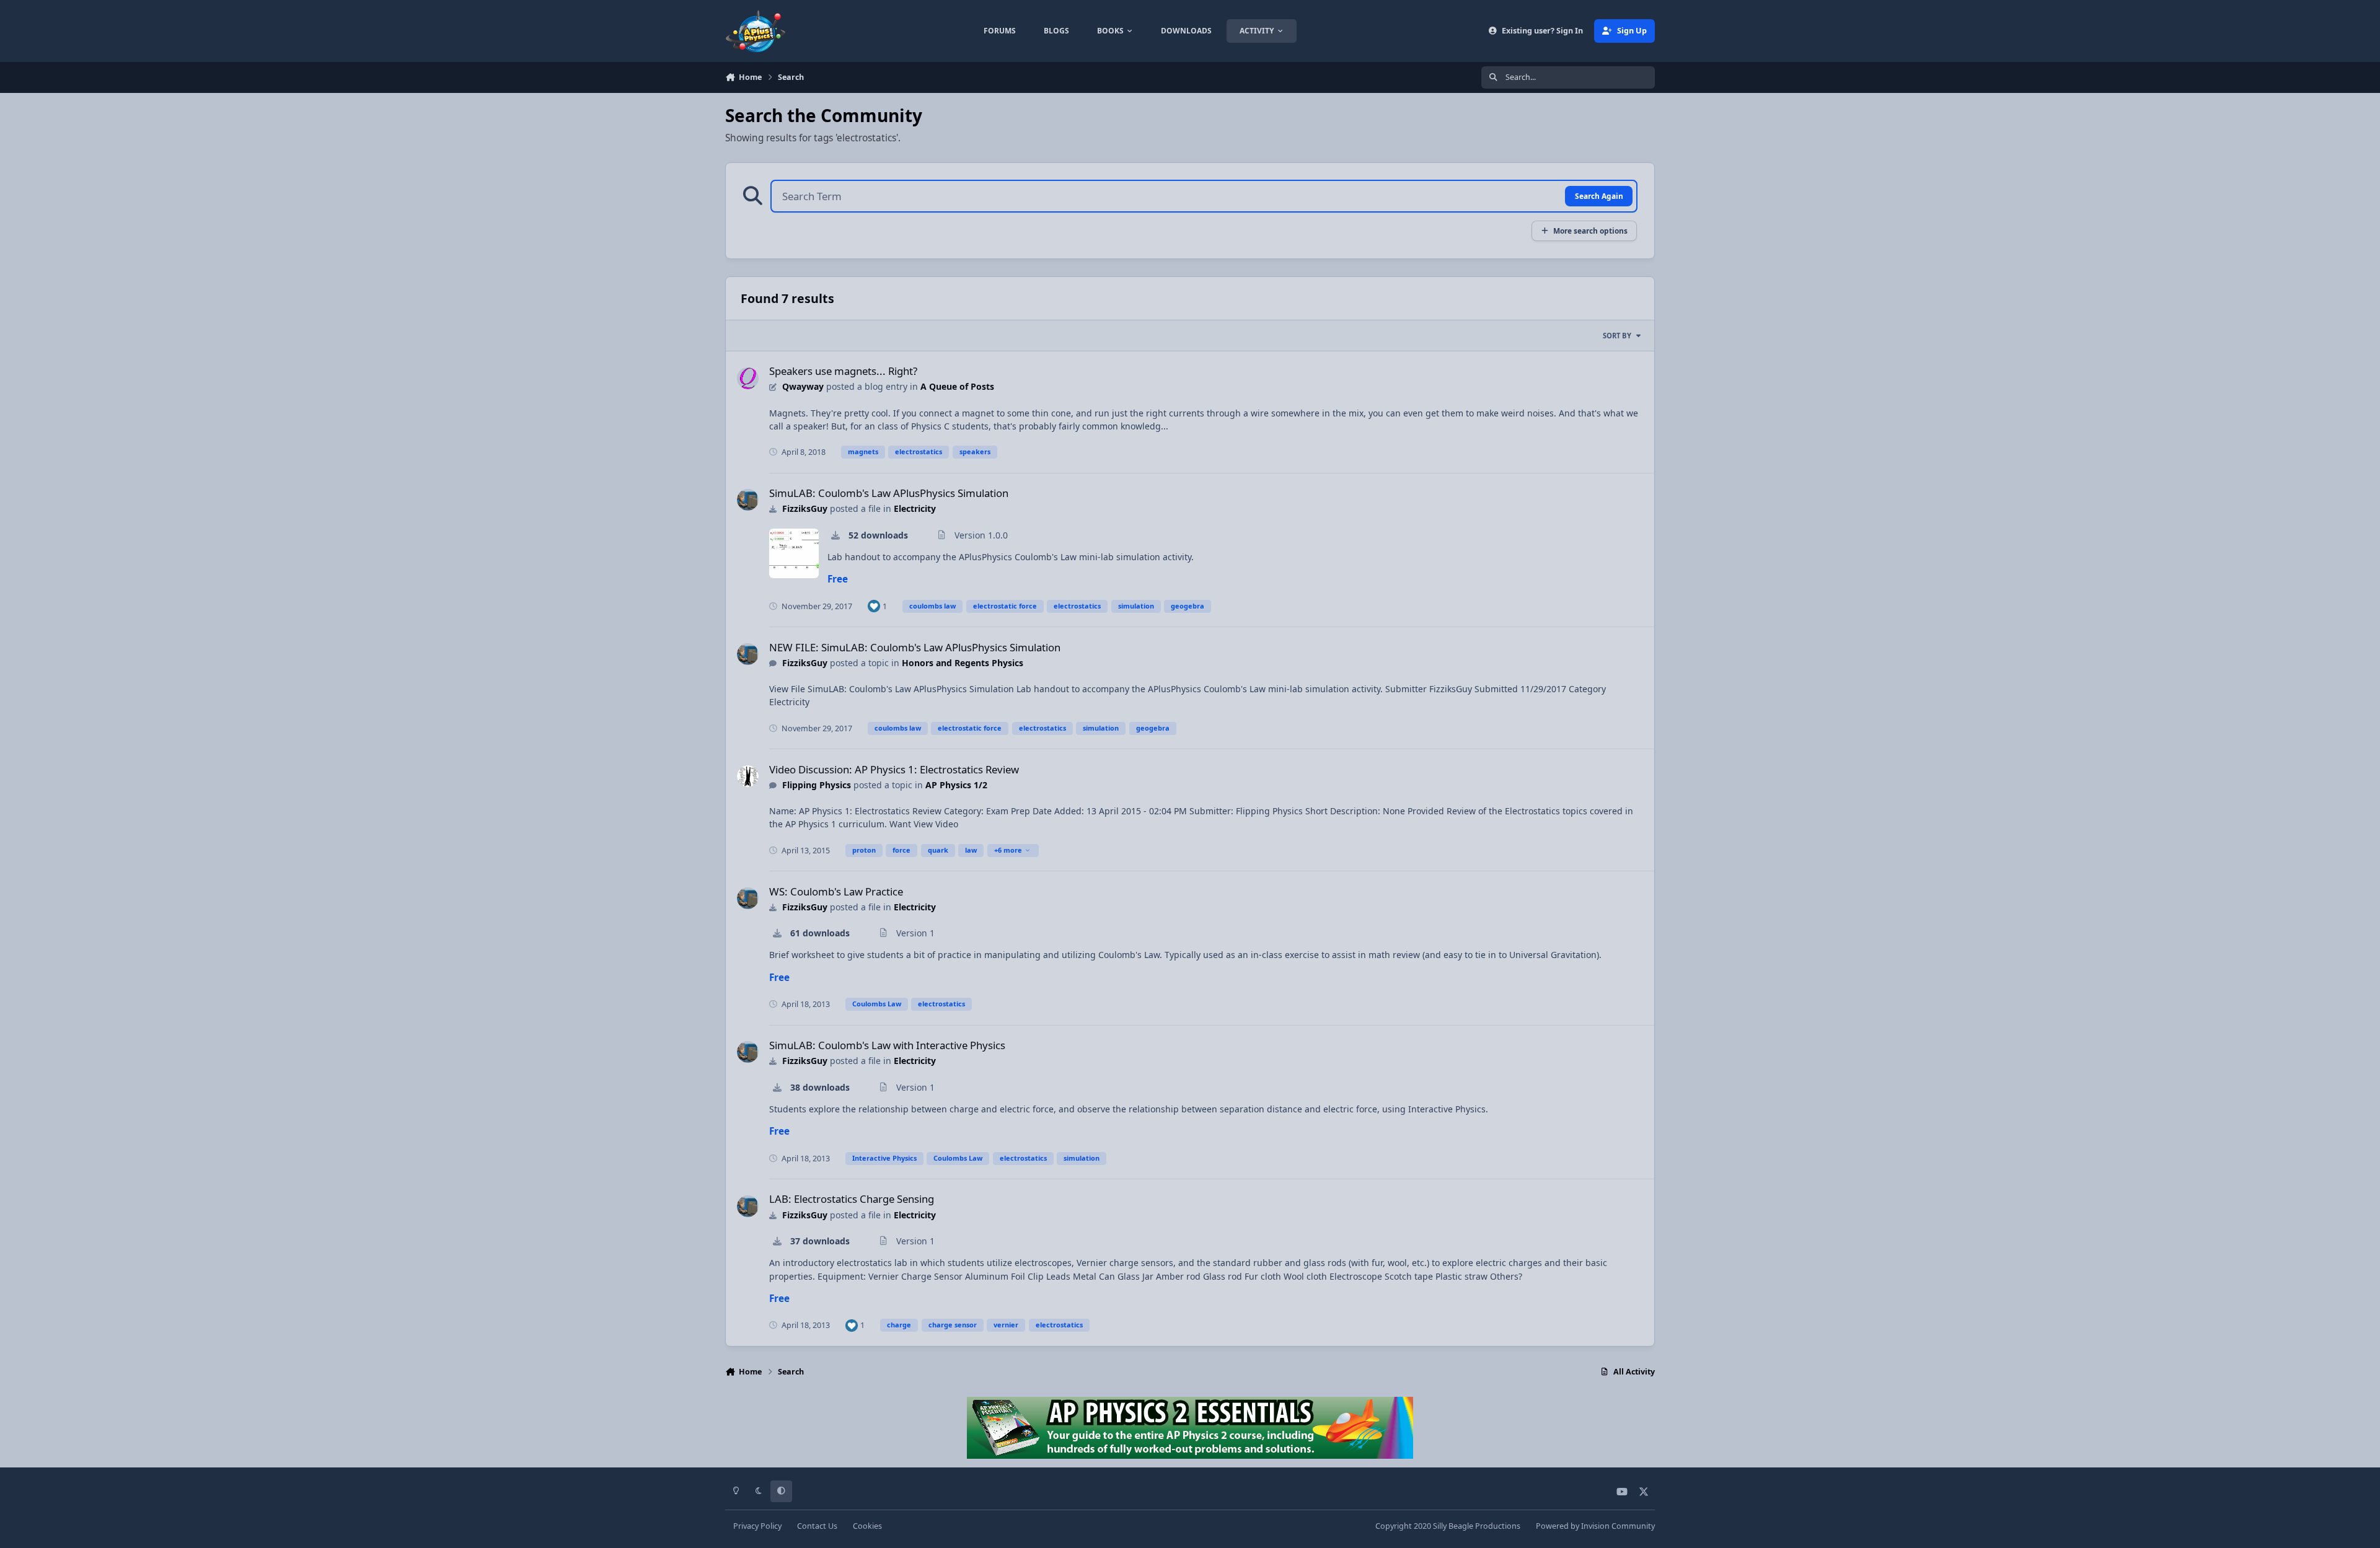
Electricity (915, 508)
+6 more (1008, 850)
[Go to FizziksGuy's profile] (748, 500)
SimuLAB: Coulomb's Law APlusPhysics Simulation (889, 493)
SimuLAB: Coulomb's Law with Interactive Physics (887, 1045)
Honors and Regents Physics (963, 663)
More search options (1590, 231)
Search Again (1599, 196)
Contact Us (817, 1526)
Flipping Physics (817, 785)
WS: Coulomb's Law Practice (836, 891)
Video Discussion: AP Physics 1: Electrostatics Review (894, 769)
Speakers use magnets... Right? (843, 371)
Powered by (1595, 1526)
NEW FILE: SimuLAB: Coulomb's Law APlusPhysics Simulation (915, 647)
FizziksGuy (805, 508)
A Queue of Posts (957, 386)
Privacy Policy (757, 1526)
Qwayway (803, 386)
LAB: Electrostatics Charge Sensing (852, 1199)
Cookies (867, 1526)
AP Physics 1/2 (956, 785)
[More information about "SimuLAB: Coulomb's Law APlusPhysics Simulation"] (794, 553)
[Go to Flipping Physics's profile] (748, 776)
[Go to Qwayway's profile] (748, 378)
